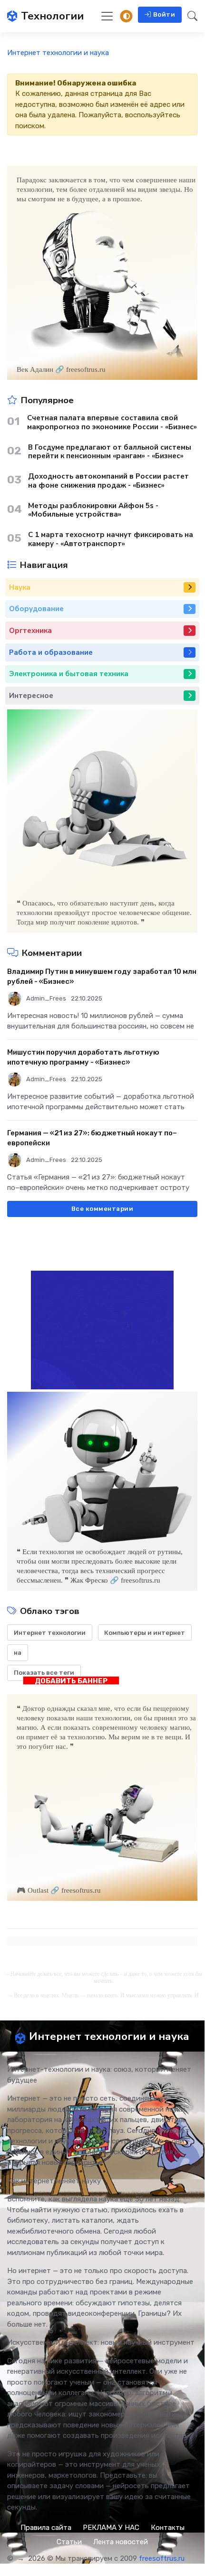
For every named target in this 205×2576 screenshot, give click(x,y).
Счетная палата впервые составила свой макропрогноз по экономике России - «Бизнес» (112, 423)
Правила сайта (46, 2528)
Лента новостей (121, 2542)
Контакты (168, 2528)
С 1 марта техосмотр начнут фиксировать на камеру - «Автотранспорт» (111, 539)
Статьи (69, 2542)
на (18, 1653)
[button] (190, 16)
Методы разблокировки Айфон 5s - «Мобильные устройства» (93, 510)
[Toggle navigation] (107, 16)
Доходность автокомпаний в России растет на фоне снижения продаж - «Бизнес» (108, 481)
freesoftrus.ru (162, 2558)
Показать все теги (44, 1673)
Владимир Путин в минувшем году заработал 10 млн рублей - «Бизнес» (102, 977)
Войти (164, 14)
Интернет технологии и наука (58, 53)
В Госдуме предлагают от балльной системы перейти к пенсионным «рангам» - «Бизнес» (110, 452)
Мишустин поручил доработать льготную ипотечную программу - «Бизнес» (83, 1057)
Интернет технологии (50, 1633)
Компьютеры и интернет (145, 1633)
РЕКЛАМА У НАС (111, 2528)
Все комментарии (102, 1209)
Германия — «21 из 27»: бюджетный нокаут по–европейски (92, 1138)
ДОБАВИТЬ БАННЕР (71, 1681)
